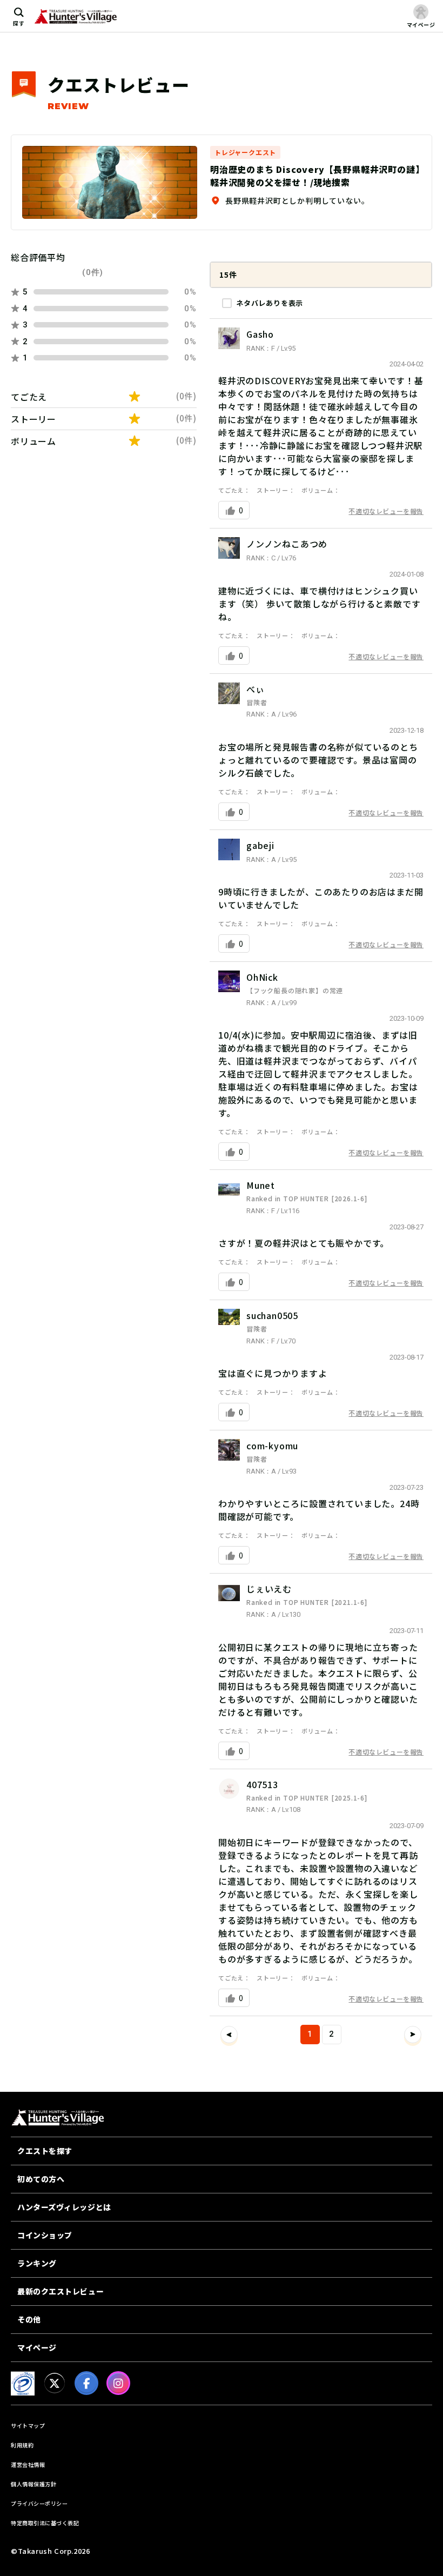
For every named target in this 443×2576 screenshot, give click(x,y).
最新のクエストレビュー (61, 2291)
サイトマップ (28, 2426)
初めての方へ (41, 2179)
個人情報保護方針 (33, 2484)
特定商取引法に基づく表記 (45, 2523)
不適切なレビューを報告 (386, 511)
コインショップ (45, 2235)
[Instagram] (118, 2383)
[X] (55, 2383)
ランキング (37, 2263)
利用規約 (22, 2445)
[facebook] (86, 2383)
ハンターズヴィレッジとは (64, 2207)
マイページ (37, 2347)
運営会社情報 (28, 2464)
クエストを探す (45, 2151)
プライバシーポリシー (39, 2503)
